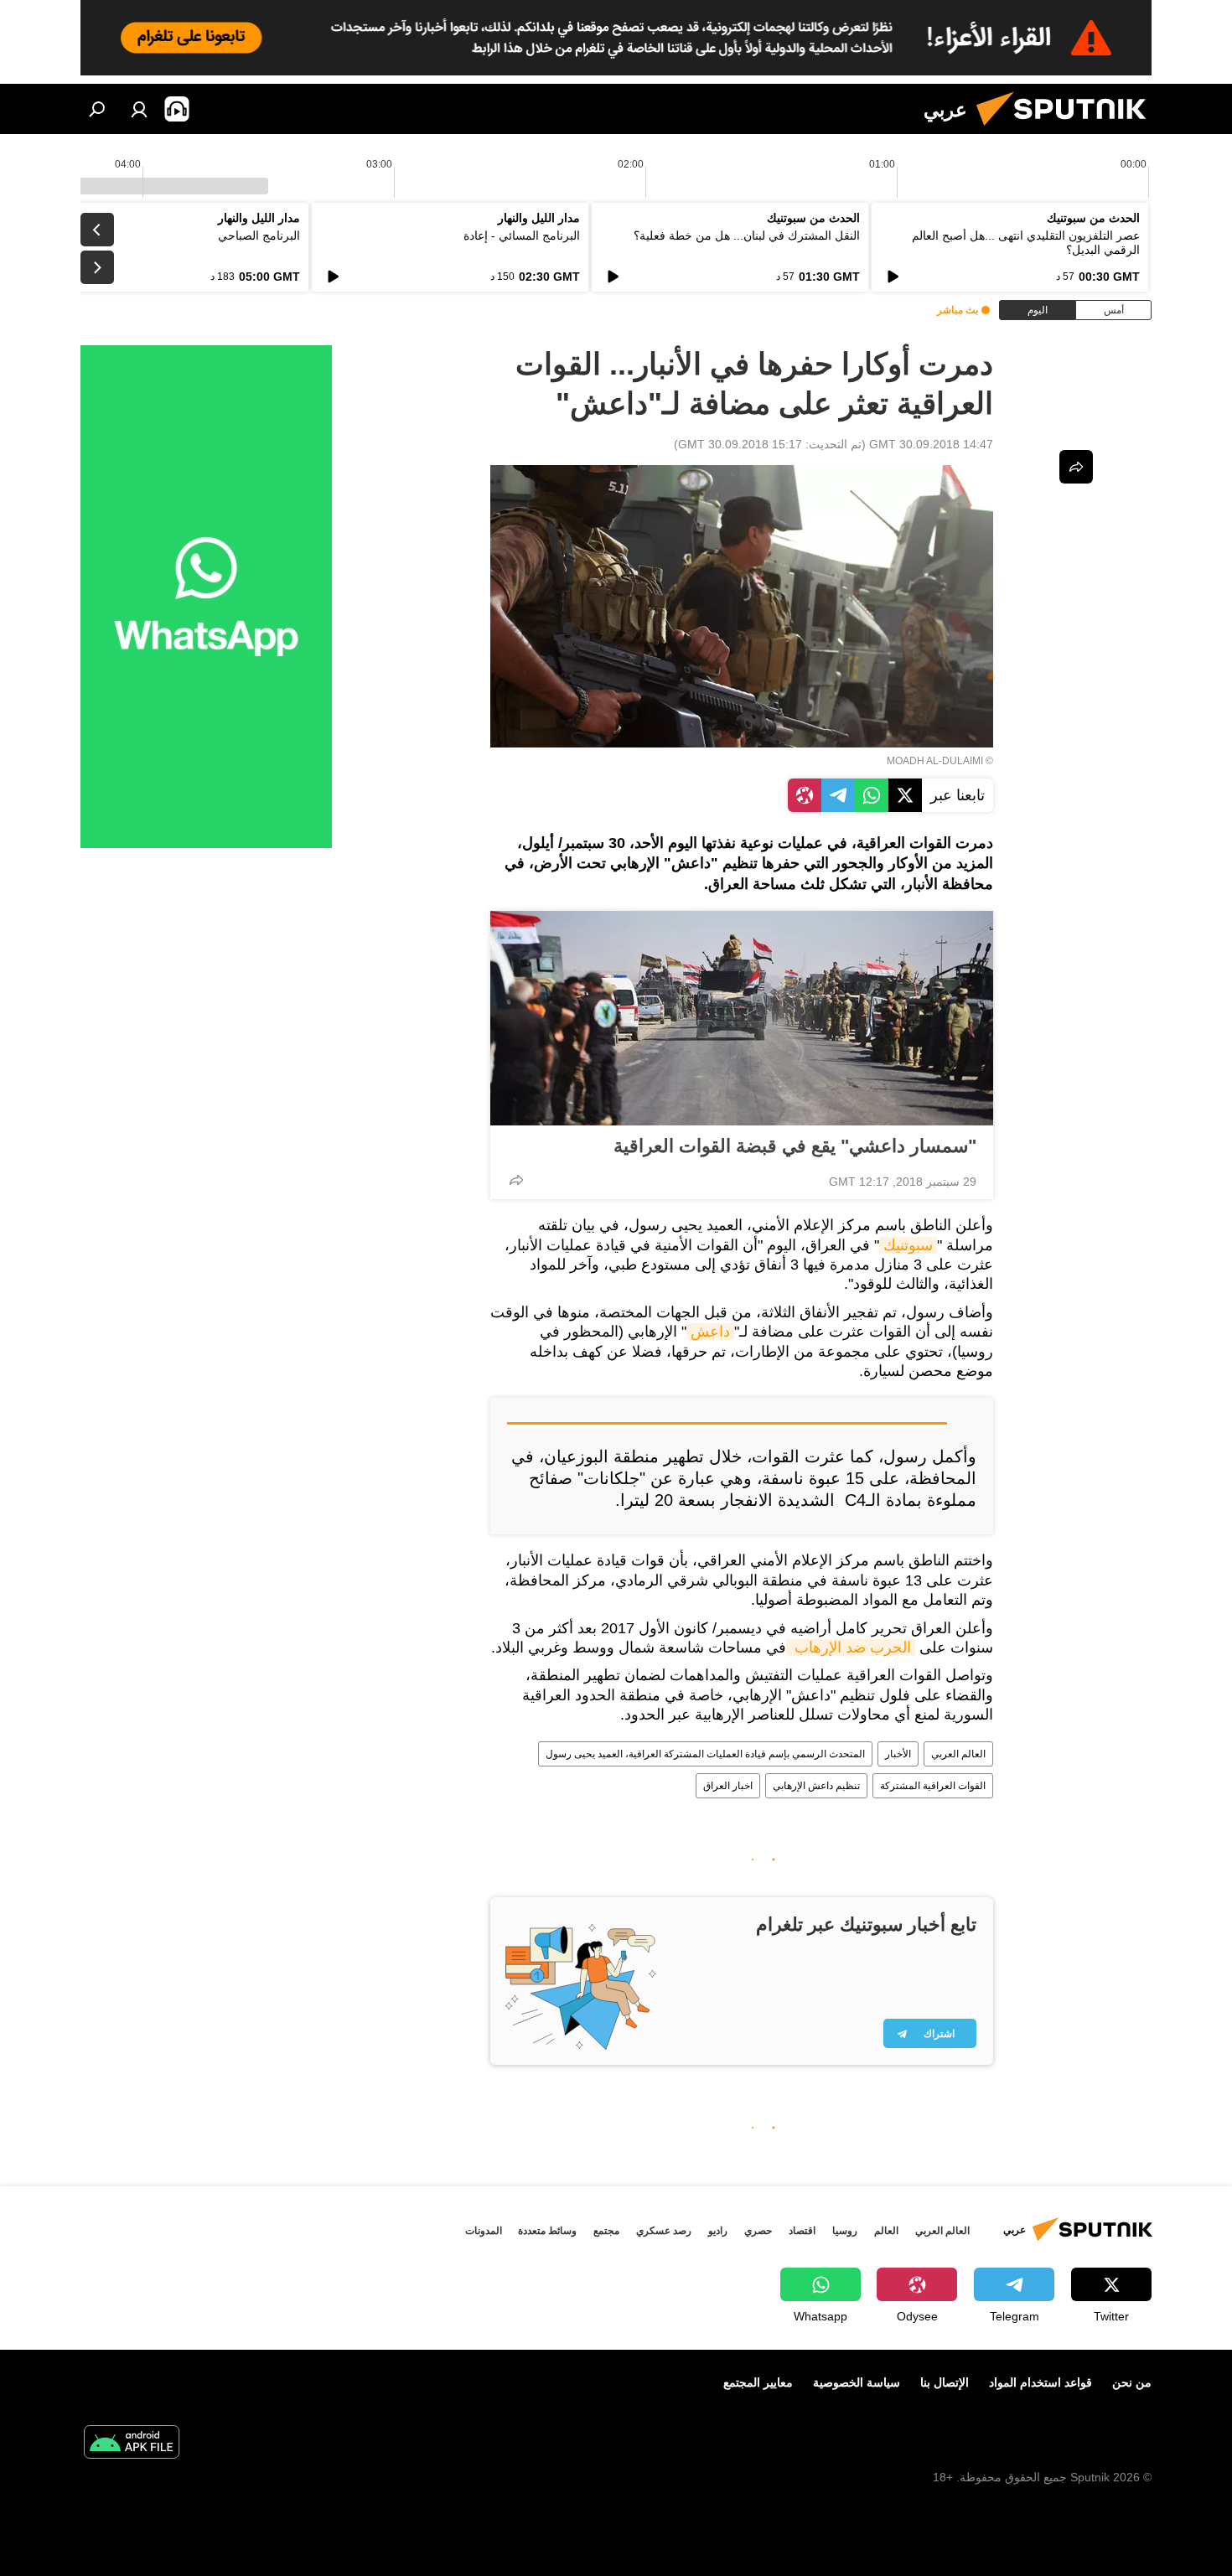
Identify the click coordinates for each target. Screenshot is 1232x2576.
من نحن (1132, 2382)
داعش (710, 1332)
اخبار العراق (728, 1786)
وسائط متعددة (547, 2231)
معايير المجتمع (758, 2382)
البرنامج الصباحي (259, 235)
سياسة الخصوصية (857, 2382)
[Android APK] (132, 2444)
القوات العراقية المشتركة (933, 1786)
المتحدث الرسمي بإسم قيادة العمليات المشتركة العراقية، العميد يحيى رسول (705, 1754)
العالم (886, 2231)
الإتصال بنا (945, 2382)
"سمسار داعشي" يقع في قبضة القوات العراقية (795, 1146)
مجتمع (606, 2231)
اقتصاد (802, 2231)
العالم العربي (958, 1754)
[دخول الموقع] (139, 109)
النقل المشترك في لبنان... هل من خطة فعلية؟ (747, 235)
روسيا (845, 2231)
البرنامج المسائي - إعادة (522, 235)
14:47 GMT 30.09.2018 (931, 444)
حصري (758, 2231)
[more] (516, 1180)
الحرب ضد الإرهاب (851, 1648)
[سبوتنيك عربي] (1068, 130)
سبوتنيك (908, 1245)
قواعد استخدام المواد (1040, 2382)
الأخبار (898, 1754)
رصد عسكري (664, 2231)
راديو (718, 2231)
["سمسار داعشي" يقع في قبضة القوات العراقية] (742, 1018)
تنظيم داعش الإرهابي (816, 1786)
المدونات (484, 2231)
